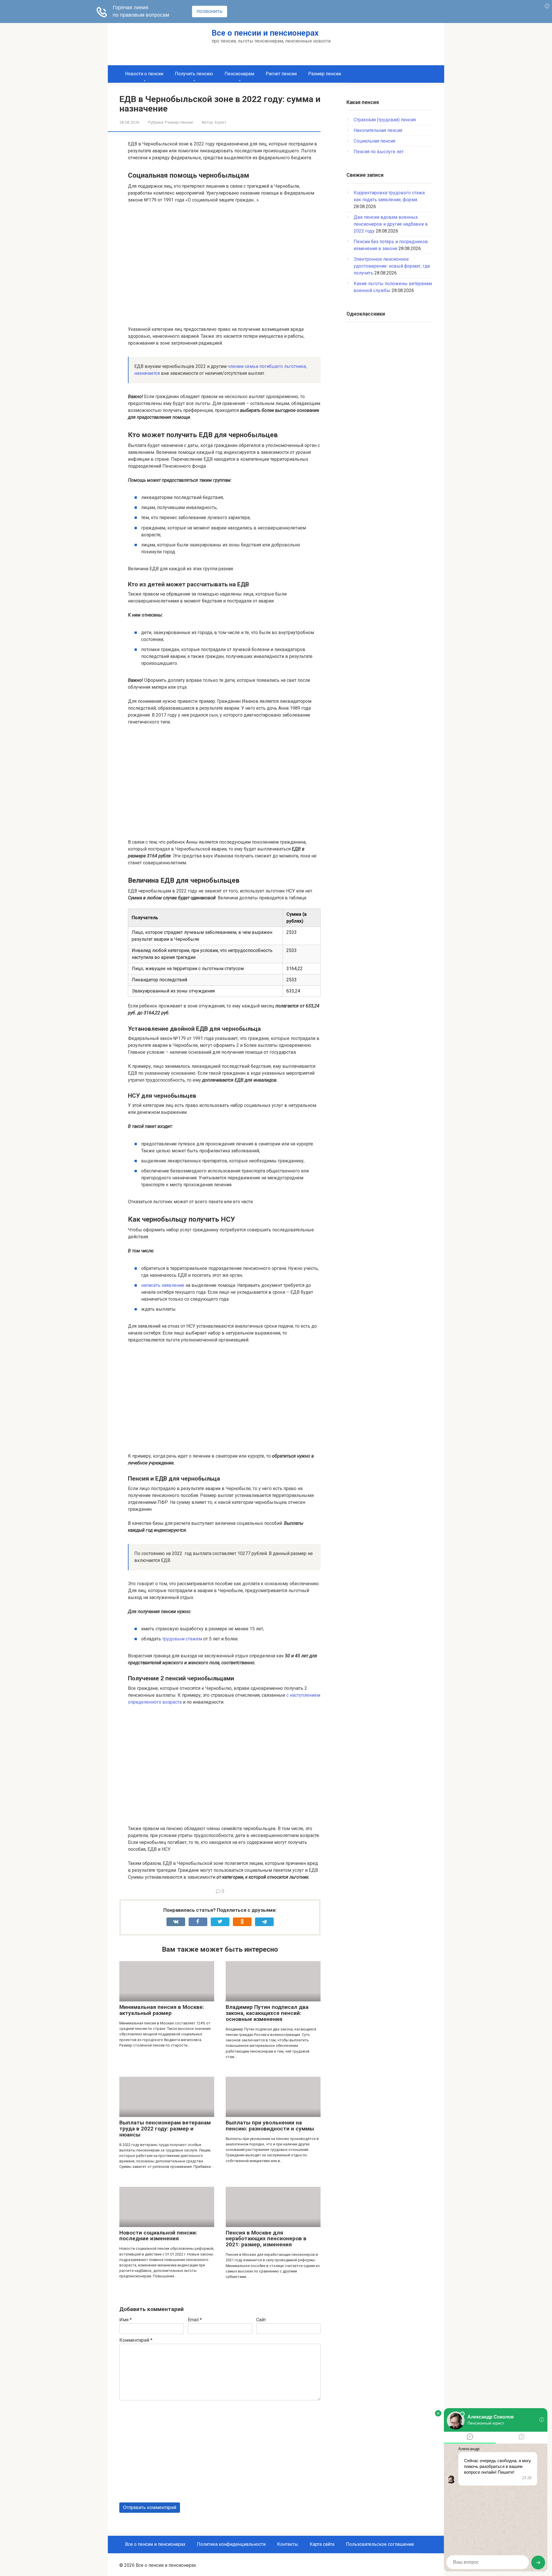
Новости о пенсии (144, 74)
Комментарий (136, 2340)
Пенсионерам (239, 74)
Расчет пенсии (281, 74)
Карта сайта (322, 2544)
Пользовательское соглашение (380, 2544)
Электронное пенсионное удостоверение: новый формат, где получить (392, 266)
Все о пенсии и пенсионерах (265, 33)
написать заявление (163, 1285)
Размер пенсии (325, 74)
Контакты (288, 2544)
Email (195, 2320)
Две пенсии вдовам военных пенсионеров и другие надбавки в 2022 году (391, 224)
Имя (125, 2320)
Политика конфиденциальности (231, 2544)
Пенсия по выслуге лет (379, 152)
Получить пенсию (194, 74)
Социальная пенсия (374, 141)
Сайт (261, 2320)
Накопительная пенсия (378, 130)
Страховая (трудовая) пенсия (385, 120)
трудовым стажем (182, 1639)
